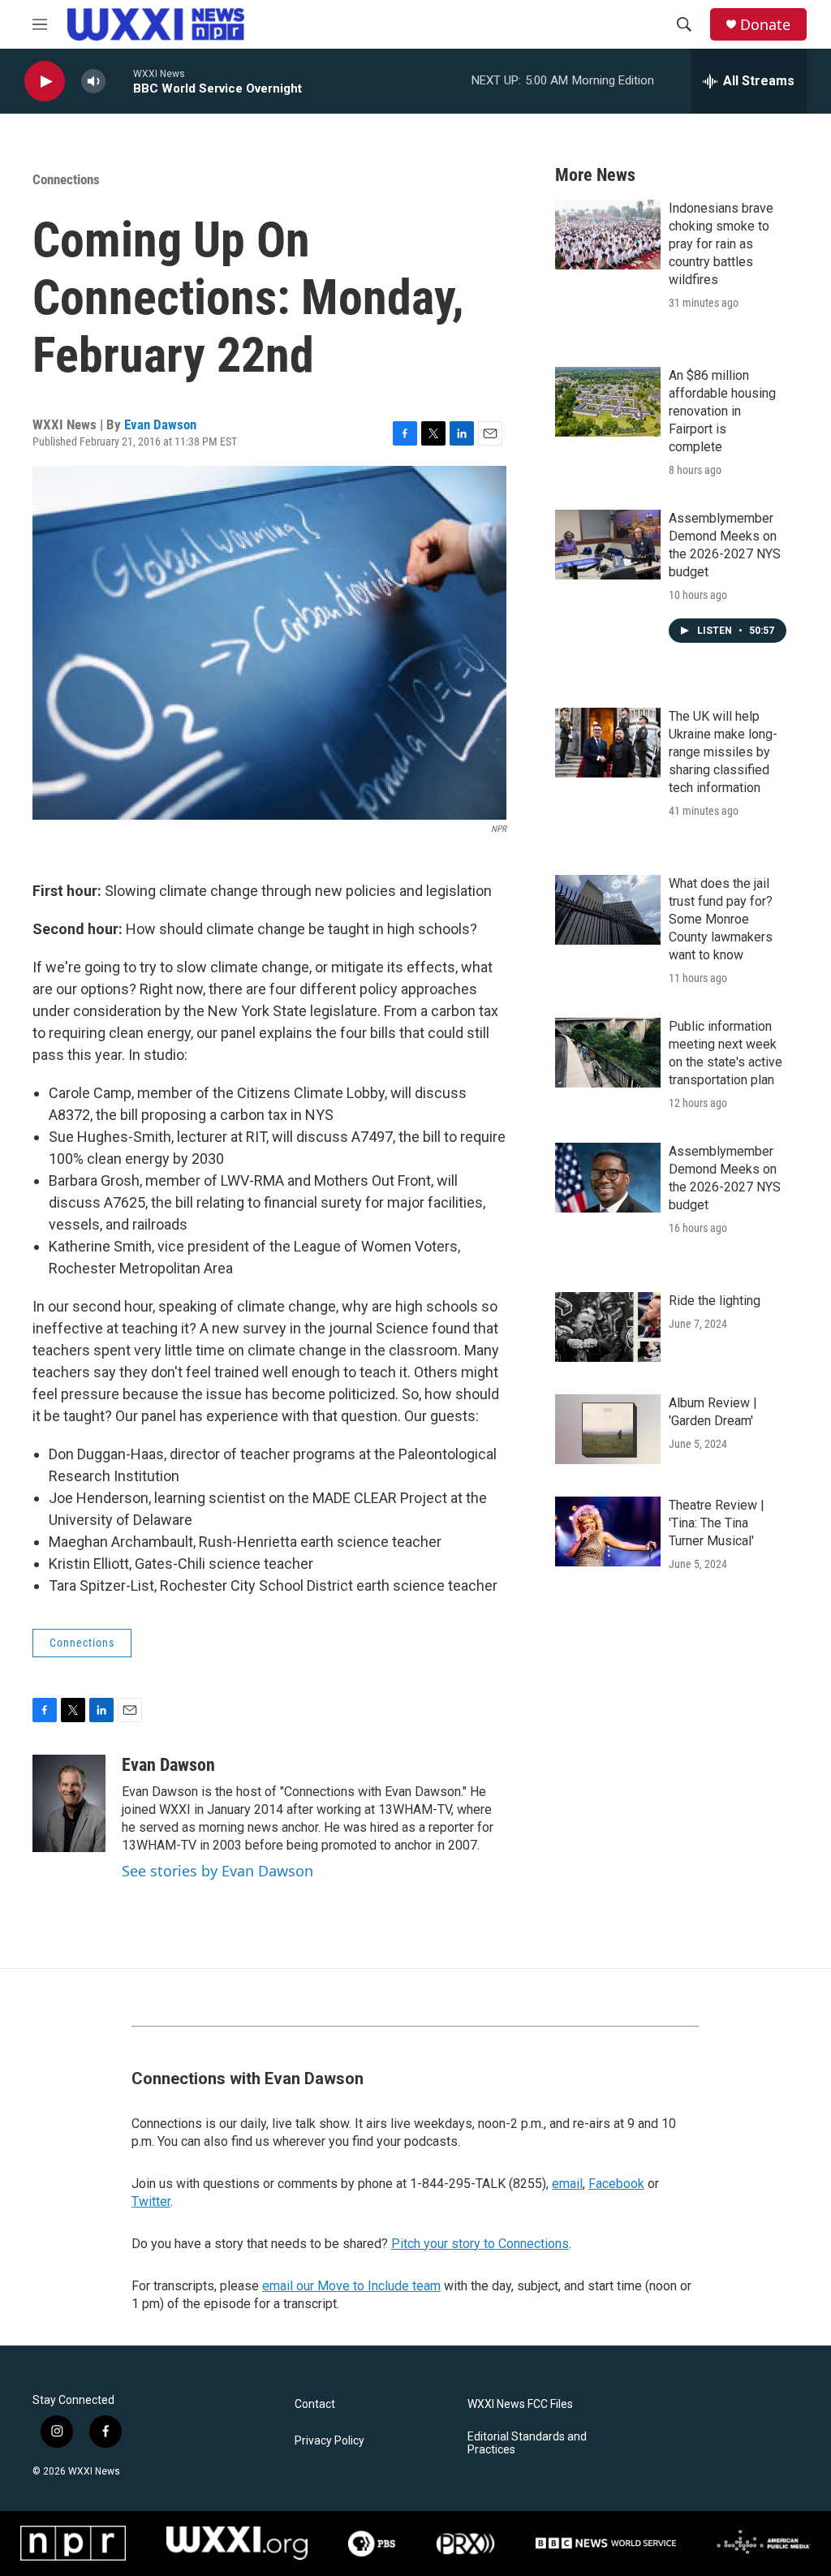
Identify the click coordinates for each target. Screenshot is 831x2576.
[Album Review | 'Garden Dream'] (608, 1429)
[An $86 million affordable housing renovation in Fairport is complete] (608, 402)
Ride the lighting (715, 1301)
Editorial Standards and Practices (527, 2443)
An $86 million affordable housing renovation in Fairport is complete (722, 411)
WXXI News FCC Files (520, 2404)
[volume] (93, 82)
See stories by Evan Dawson (217, 1871)
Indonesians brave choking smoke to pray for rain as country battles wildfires (721, 244)
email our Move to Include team (351, 2286)
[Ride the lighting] (608, 1327)
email (567, 2184)
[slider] (119, 81)
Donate (765, 25)
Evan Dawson (160, 424)
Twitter (151, 2201)
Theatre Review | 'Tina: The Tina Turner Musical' (717, 1523)
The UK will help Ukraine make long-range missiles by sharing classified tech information (723, 752)
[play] (45, 82)
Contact (315, 2404)
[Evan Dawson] (69, 1803)
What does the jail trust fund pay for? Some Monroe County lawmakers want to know (721, 919)
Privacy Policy (329, 2441)
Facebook (616, 2184)
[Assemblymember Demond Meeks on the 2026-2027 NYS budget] (608, 545)
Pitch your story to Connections (480, 2244)
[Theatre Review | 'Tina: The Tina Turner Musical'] (608, 1531)
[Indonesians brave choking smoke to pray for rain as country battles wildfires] (608, 235)
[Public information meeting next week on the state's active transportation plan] (608, 1053)
